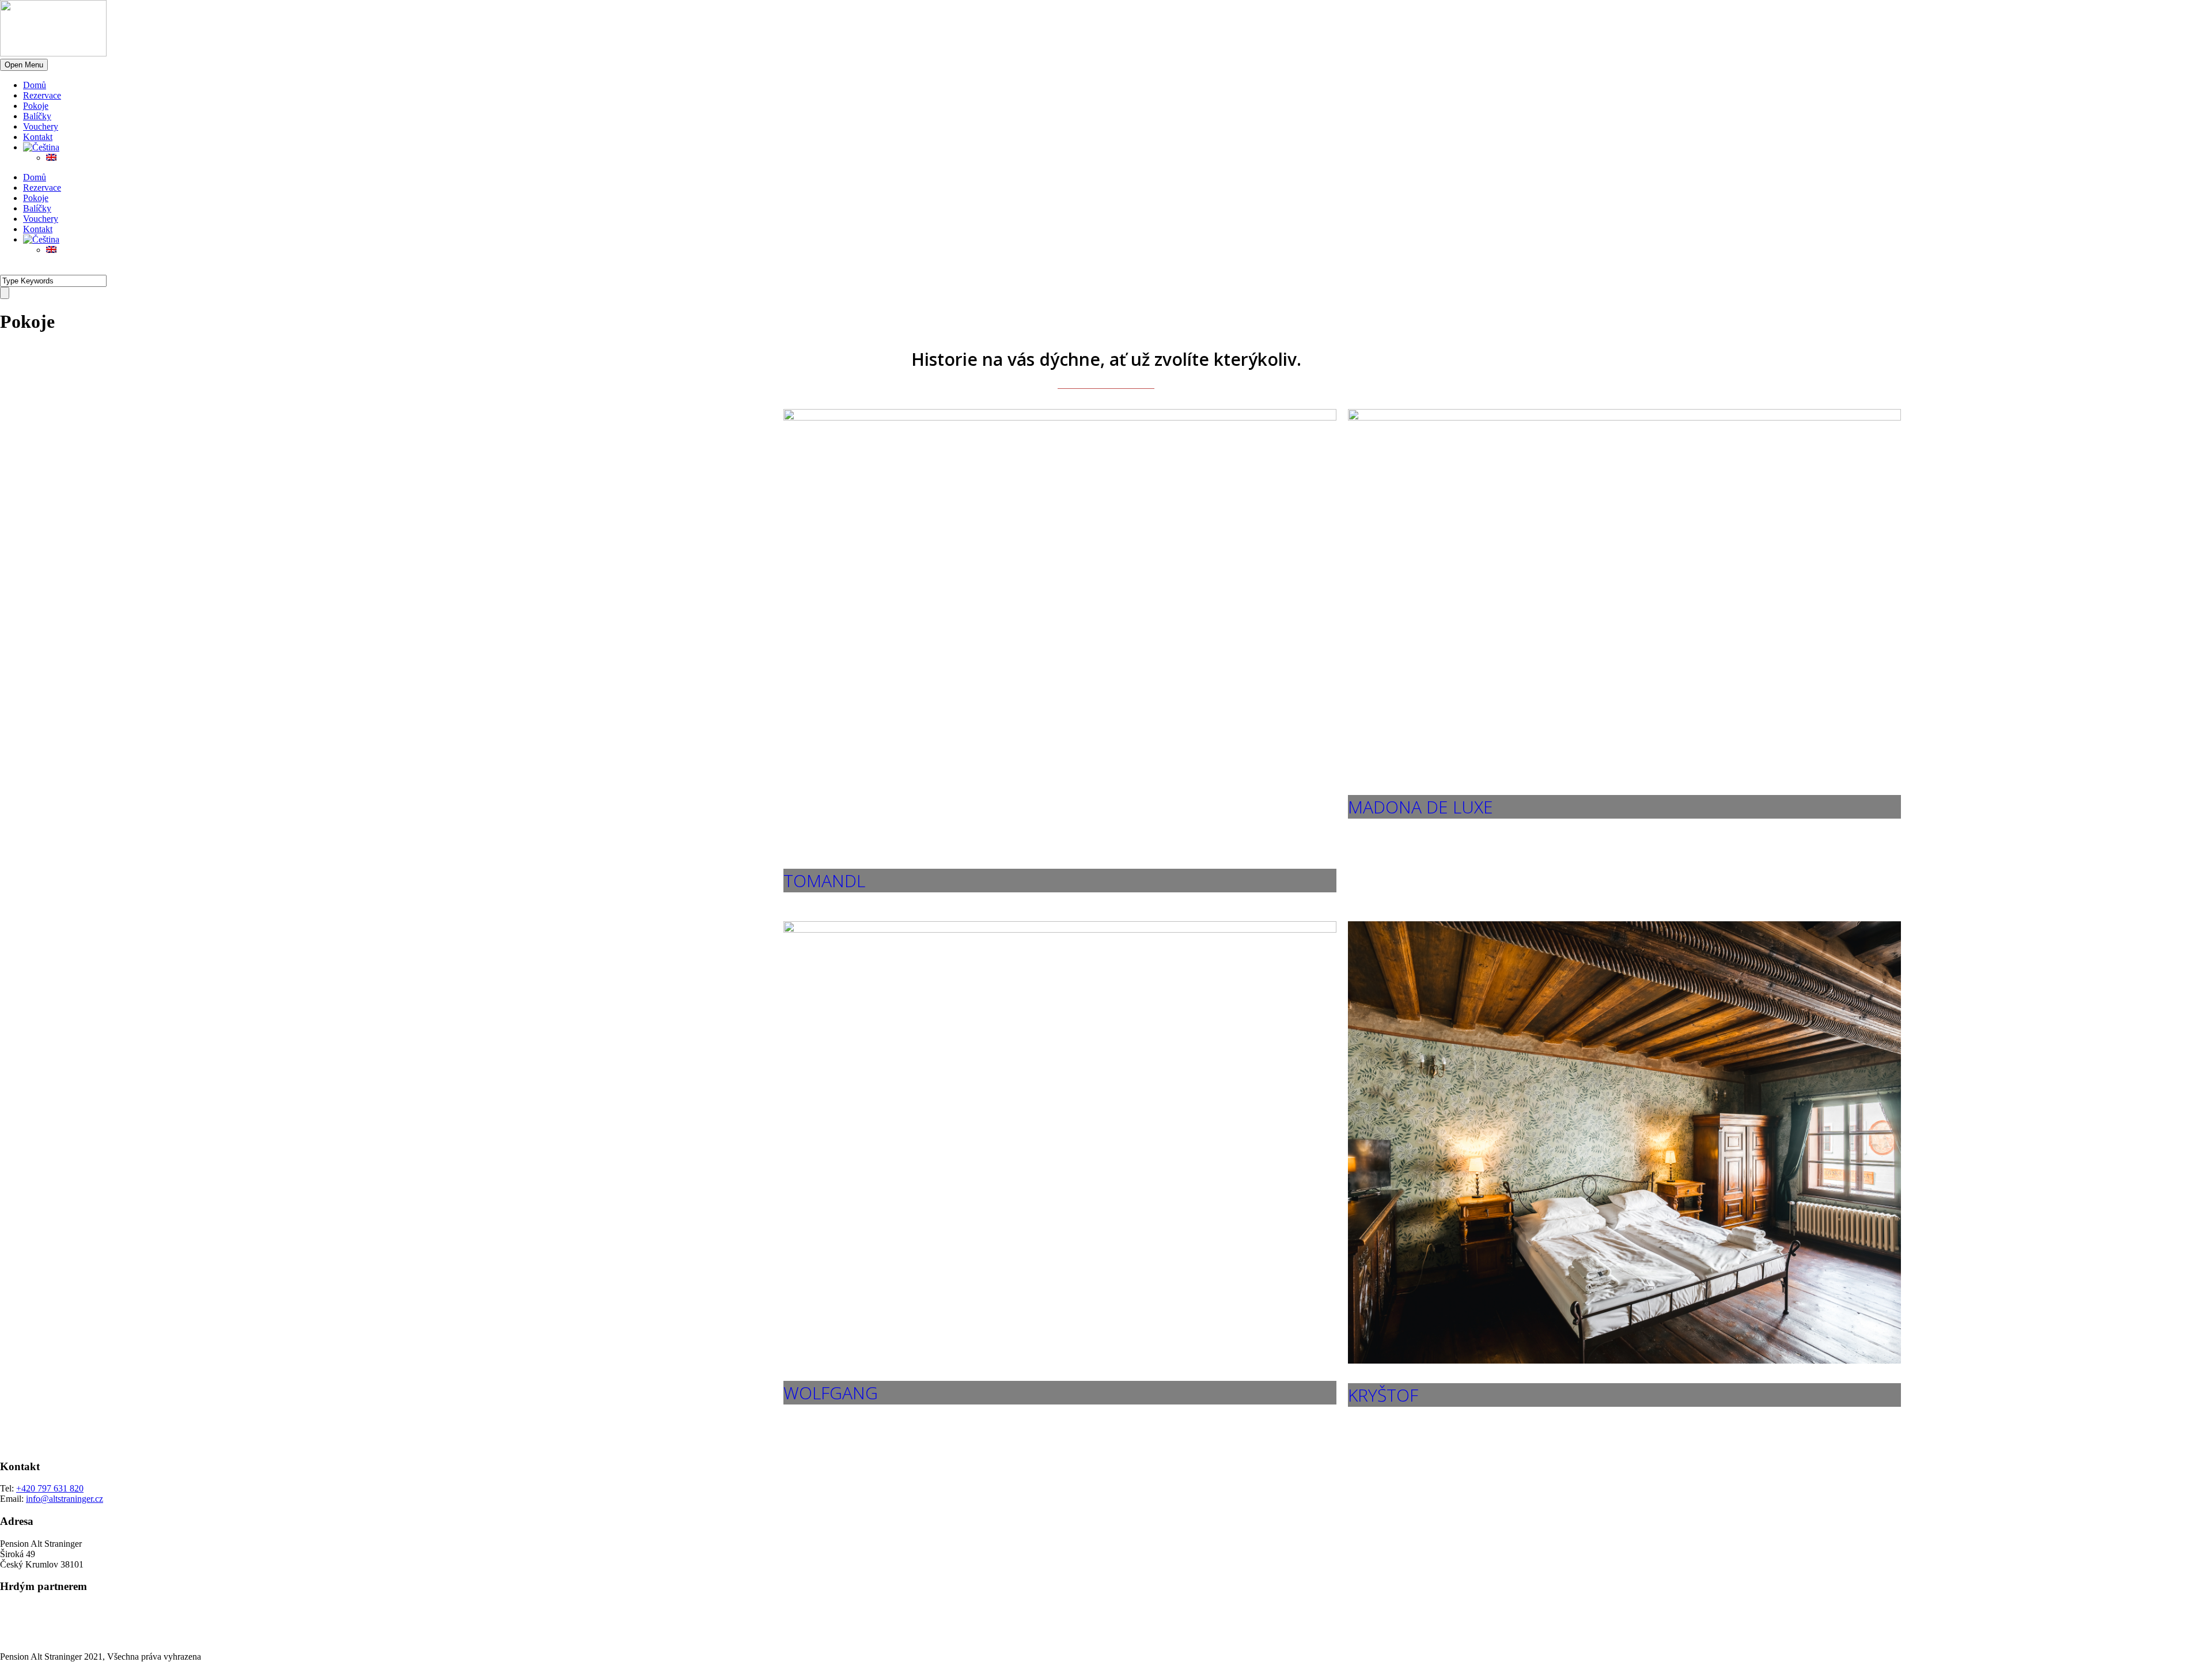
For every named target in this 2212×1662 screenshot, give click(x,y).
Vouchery (41, 126)
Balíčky (37, 116)
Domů (35, 85)
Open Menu (24, 65)
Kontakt (38, 137)
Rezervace (42, 95)
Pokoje (36, 106)
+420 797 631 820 (50, 1488)
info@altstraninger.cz (65, 1499)
